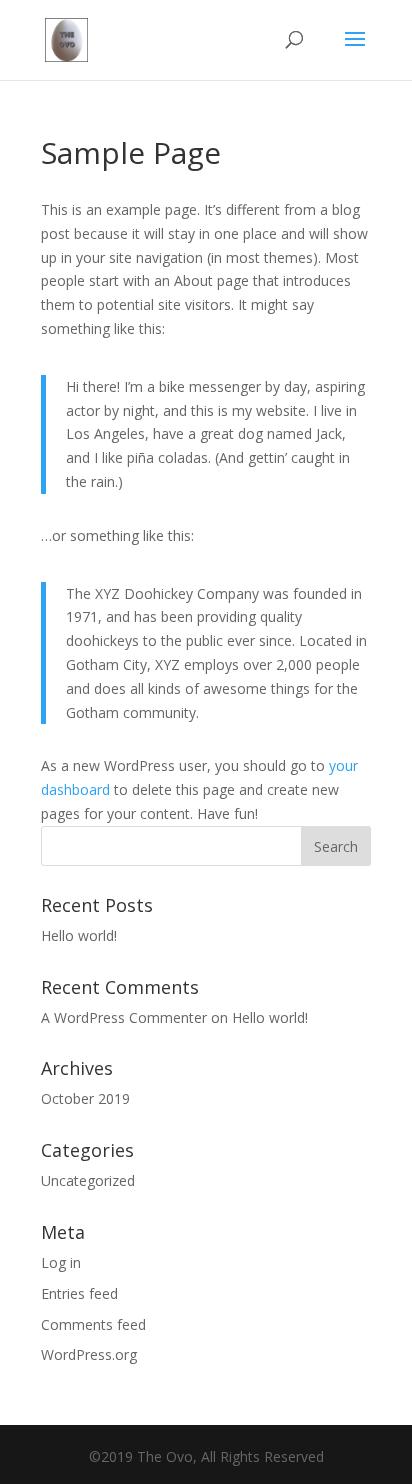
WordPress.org (89, 1354)
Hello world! (79, 935)
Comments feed (93, 1324)
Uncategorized (88, 1180)
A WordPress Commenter (124, 1017)
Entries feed (79, 1293)
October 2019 (85, 1098)
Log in (61, 1262)
